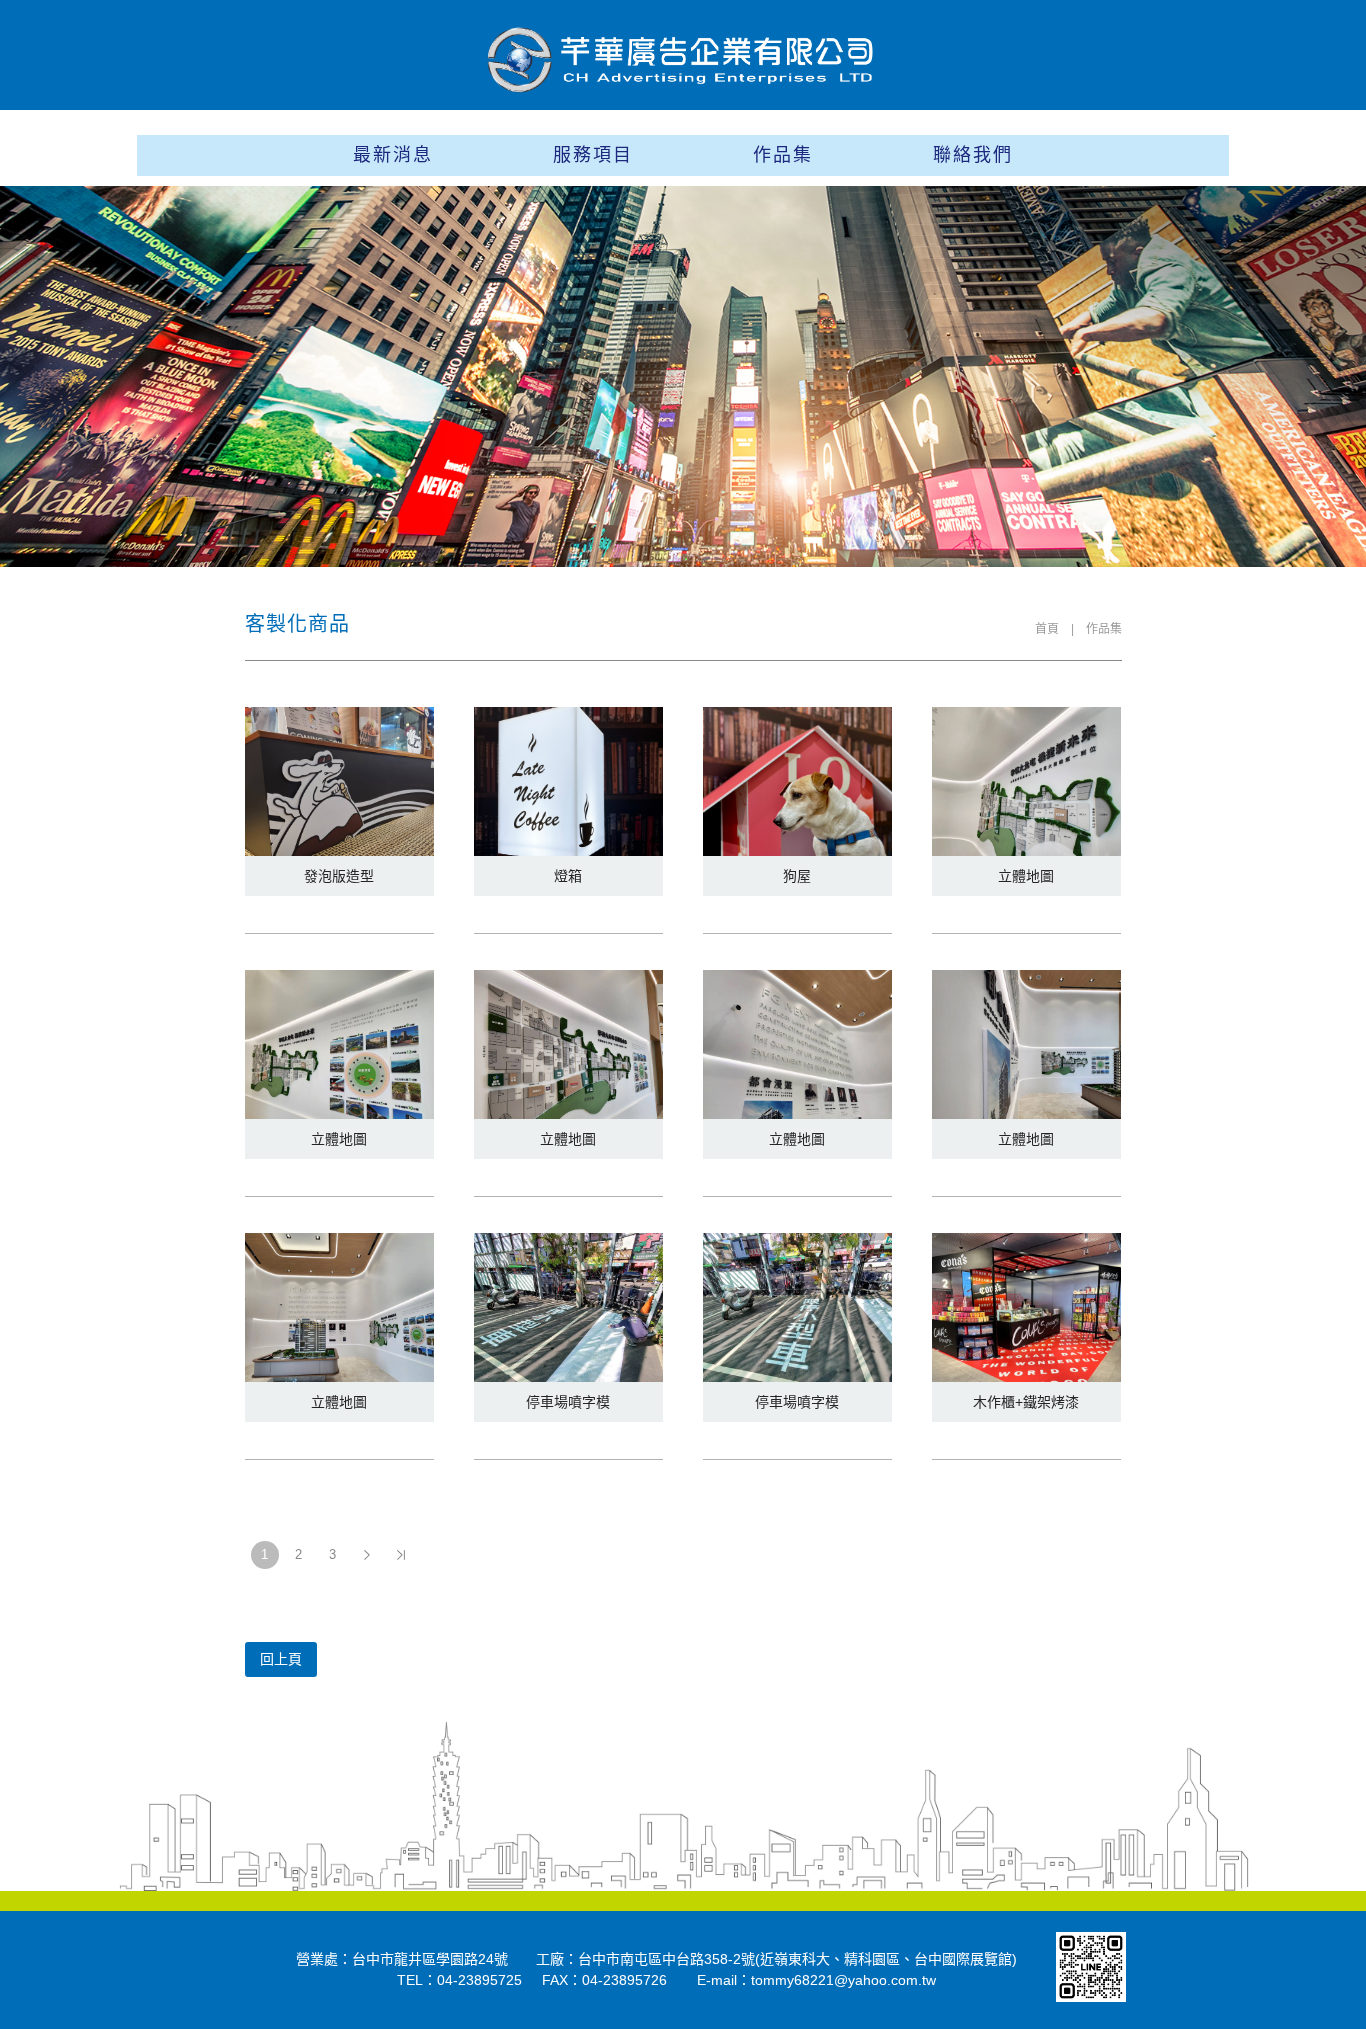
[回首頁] (683, 59)
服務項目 (593, 155)
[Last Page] (401, 1555)
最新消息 (393, 155)
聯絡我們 (973, 155)
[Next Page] (367, 1555)
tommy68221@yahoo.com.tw (843, 1980)
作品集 (783, 155)
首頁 (1047, 629)
